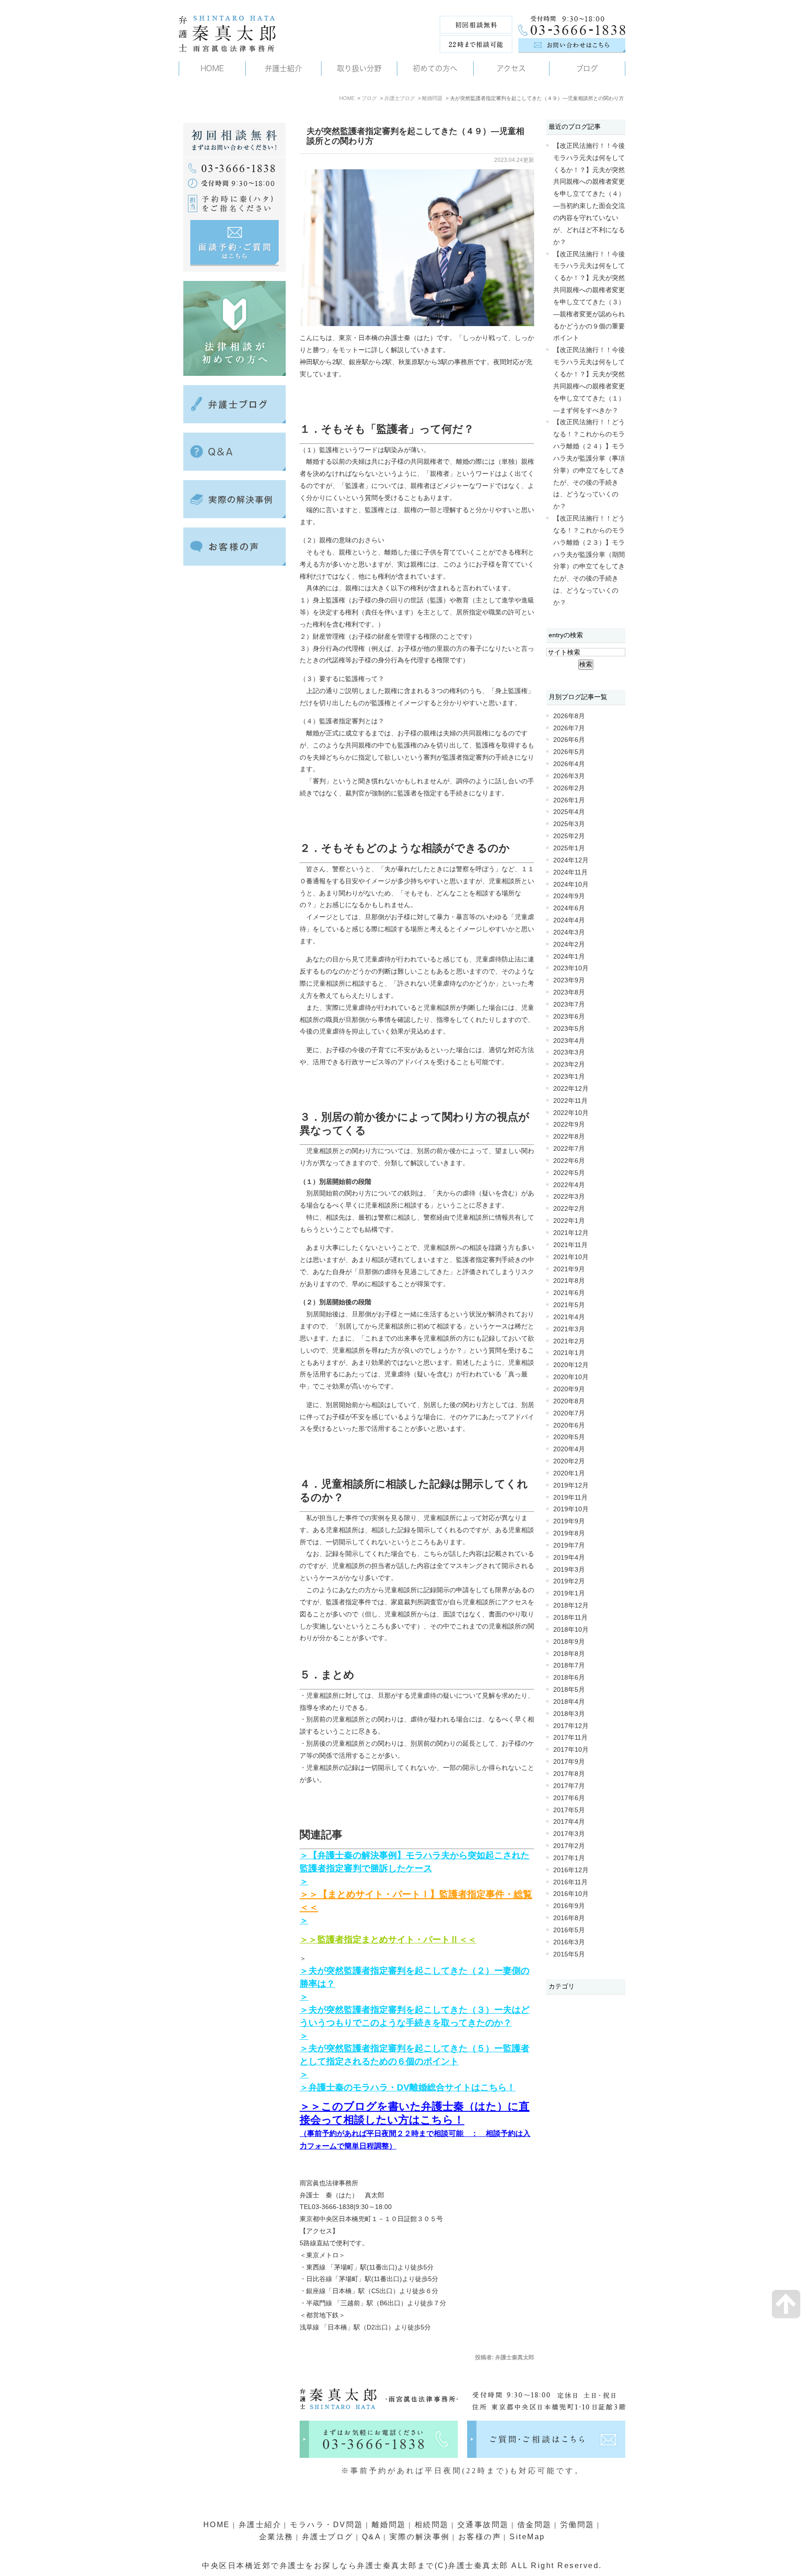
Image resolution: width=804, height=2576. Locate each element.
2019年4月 (569, 1558)
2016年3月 (569, 1942)
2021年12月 (571, 1233)
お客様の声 (480, 2537)
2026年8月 (569, 716)
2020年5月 (569, 1437)
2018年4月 (569, 1702)
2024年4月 (569, 920)
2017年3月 (569, 1834)
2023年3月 (569, 1052)
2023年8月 (569, 992)
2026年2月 (569, 788)
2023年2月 (569, 1064)
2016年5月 (569, 1930)
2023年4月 (569, 1041)
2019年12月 (571, 1485)
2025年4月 (569, 812)
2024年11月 (570, 872)
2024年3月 (569, 932)
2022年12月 (571, 1089)
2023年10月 (571, 968)
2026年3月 (569, 776)
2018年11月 (570, 1618)
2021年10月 (571, 1257)
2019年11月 (570, 1498)
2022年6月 (569, 1161)
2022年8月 (569, 1137)
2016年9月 (569, 1906)
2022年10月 (571, 1113)
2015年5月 (569, 1954)
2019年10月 (571, 1509)
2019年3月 (569, 1570)
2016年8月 (569, 1918)
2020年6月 (569, 1425)
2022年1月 (569, 1221)
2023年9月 (569, 980)
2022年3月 (569, 1197)
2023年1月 (569, 1077)
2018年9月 (569, 1642)
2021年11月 (570, 1245)
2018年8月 (569, 1654)
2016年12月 (571, 1870)
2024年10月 (571, 884)
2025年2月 (569, 836)
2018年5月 (569, 1690)
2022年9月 (569, 1124)
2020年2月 (569, 1461)
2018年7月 (569, 1665)
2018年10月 (571, 1630)
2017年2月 (569, 1846)
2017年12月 (571, 1726)
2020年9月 (569, 1389)
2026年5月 (569, 752)
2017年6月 (569, 1798)
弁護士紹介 (260, 2525)
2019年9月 (569, 1521)
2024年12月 (571, 860)
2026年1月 (569, 800)
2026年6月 (569, 740)
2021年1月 (569, 1353)
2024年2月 (569, 944)
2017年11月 (570, 1738)
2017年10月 (571, 1750)
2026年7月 (569, 728)
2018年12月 (571, 1605)
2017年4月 (569, 1822)
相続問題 (432, 2525)
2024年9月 (569, 896)
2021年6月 (569, 1293)
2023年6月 (569, 1017)
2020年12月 (571, 1365)
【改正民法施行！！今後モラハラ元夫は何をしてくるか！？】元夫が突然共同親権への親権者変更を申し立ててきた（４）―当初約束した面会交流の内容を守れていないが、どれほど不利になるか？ (589, 194)
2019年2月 (569, 1581)
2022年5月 (569, 1173)
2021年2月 (569, 1341)
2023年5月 (569, 1029)
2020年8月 (569, 1401)
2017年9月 (569, 1762)
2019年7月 (569, 1545)
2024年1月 (569, 957)
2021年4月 (569, 1317)
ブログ (369, 98)
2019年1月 (569, 1593)
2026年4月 (569, 764)
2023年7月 (569, 1004)
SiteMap (527, 2537)
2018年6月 (569, 1678)
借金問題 (535, 2525)
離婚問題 (432, 98)
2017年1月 (569, 1858)
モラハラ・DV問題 (327, 2525)
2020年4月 (569, 1449)
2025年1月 (569, 848)
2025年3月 (569, 824)
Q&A (372, 2537)
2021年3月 (569, 1329)
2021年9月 (569, 1269)
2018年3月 (569, 1714)
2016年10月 (571, 1894)
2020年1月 (569, 1473)
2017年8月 (569, 1774)
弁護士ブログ (400, 98)
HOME (347, 98)
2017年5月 (569, 1810)
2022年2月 (569, 1209)
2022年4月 (569, 1185)
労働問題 (577, 2525)
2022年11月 (570, 1101)
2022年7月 (569, 1149)
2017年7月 (569, 1786)
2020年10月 (571, 1377)
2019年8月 (569, 1533)
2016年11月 (570, 1882)
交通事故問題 (483, 2525)
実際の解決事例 (420, 2537)
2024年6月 (569, 908)
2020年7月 (569, 1413)
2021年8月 (569, 1281)
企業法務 (276, 2537)
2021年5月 (569, 1305)
